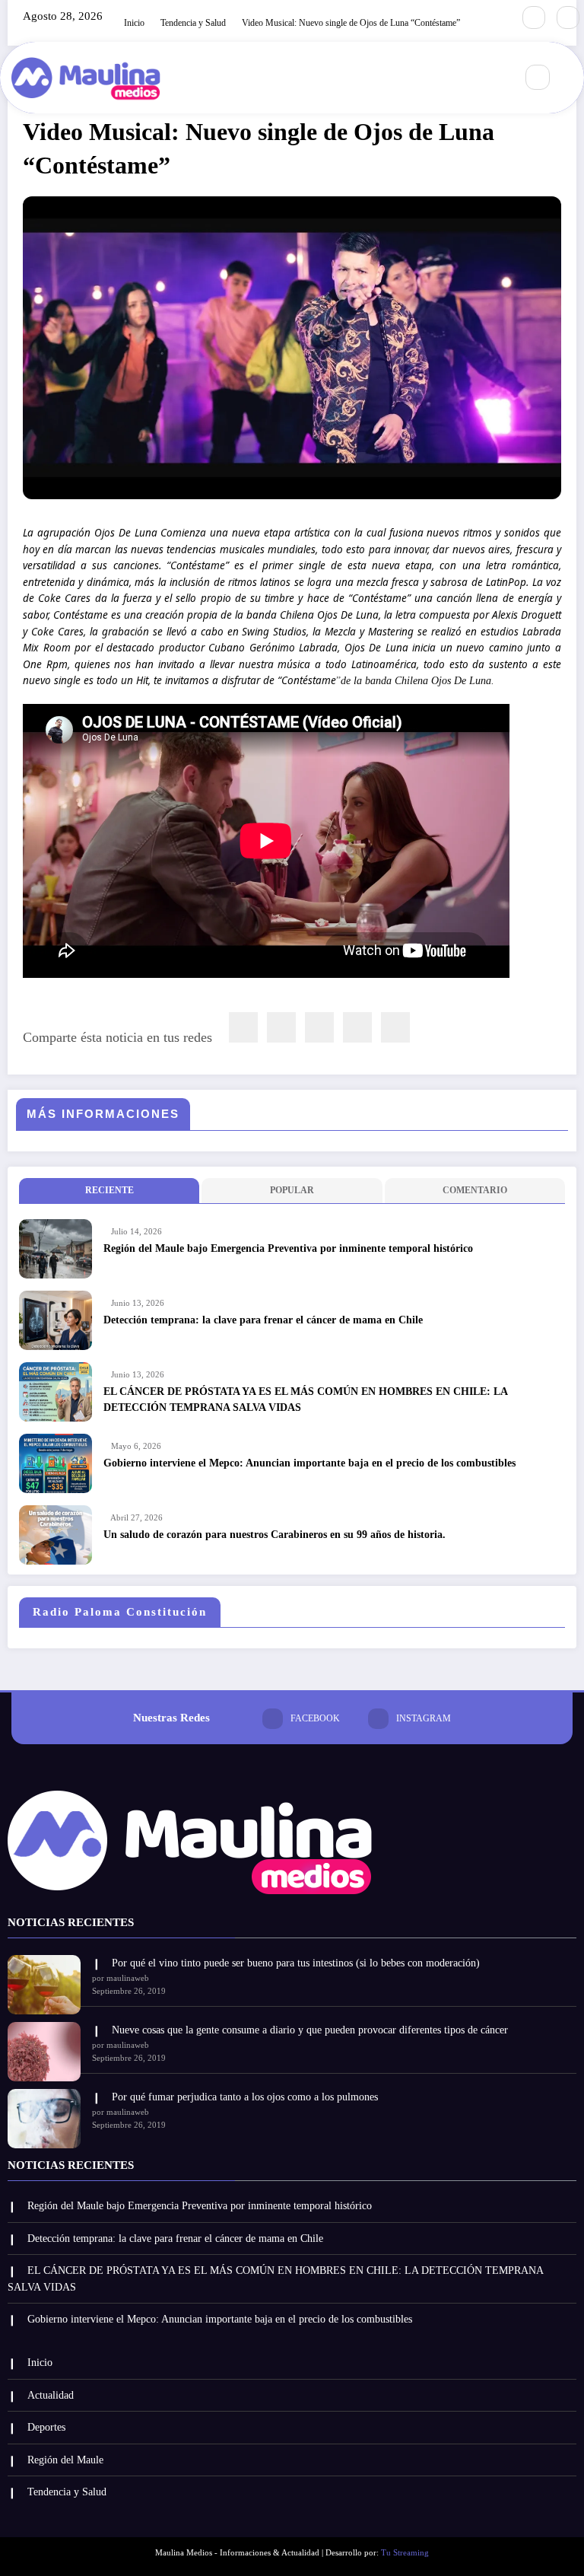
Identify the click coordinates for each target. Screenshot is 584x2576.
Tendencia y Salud (67, 2492)
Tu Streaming (405, 2553)
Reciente (109, 1190)
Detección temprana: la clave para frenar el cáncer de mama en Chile (263, 1320)
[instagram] (568, 18)
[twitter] (281, 1027)
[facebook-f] (534, 18)
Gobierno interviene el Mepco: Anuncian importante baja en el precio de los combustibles (309, 1463)
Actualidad (51, 2395)
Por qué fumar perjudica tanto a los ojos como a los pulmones (245, 2097)
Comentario (475, 1190)
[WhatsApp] (357, 1027)
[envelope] (319, 1027)
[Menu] (496, 78)
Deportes (46, 2427)
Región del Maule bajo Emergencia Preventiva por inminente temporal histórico (288, 1248)
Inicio (40, 2363)
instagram (424, 1718)
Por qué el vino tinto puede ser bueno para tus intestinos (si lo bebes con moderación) (296, 1963)
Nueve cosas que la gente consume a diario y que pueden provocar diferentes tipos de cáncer (310, 2030)
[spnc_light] (570, 78)
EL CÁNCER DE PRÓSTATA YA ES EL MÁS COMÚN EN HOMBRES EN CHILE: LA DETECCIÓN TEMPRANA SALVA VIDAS (305, 1399)
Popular (292, 1190)
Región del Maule (65, 2460)
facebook (315, 1718)
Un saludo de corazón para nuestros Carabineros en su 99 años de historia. (275, 1535)
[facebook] (243, 1027)
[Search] (538, 77)
